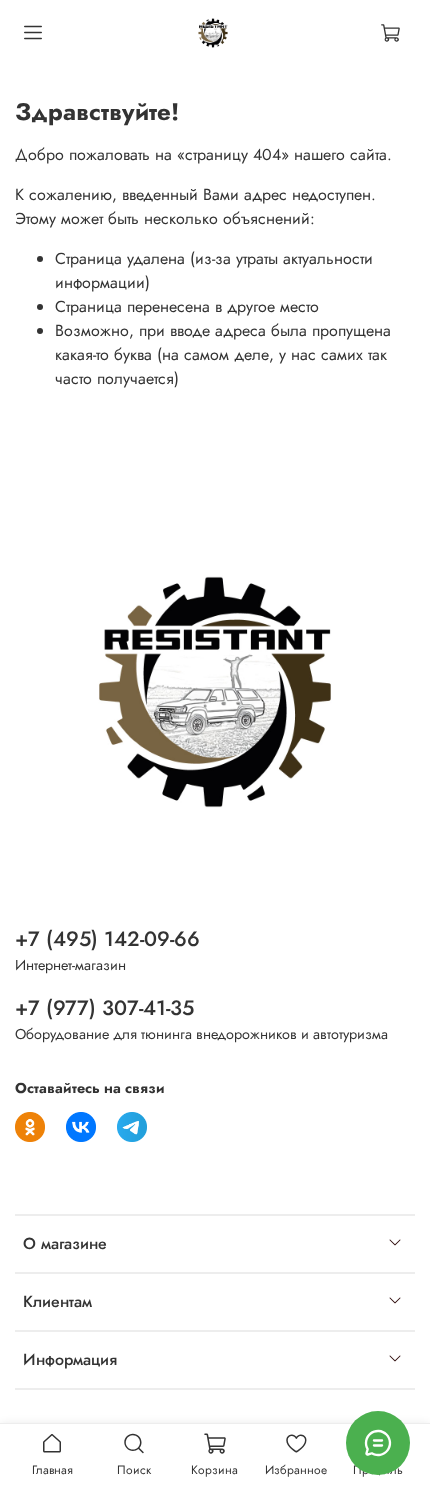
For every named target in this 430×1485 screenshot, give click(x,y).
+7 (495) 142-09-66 (107, 939)
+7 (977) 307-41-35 (104, 1008)
